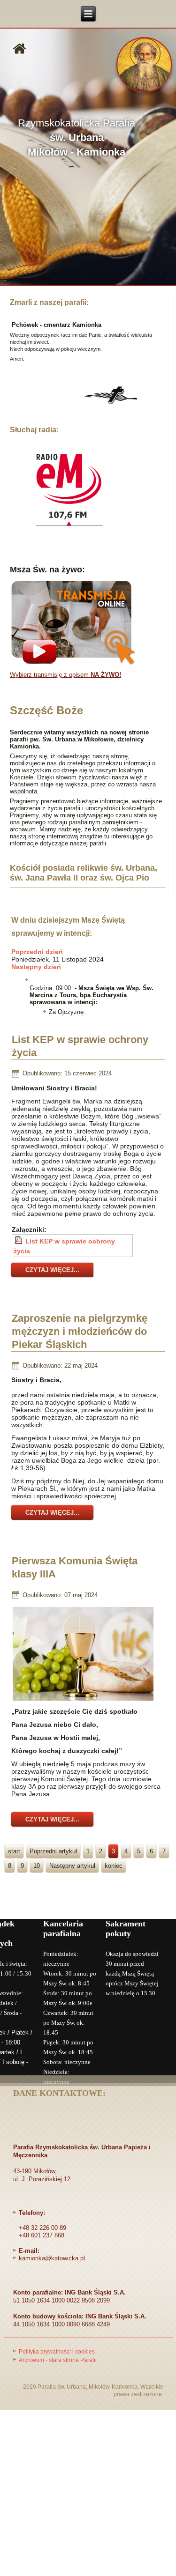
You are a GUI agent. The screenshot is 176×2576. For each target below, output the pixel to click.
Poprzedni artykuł (53, 1851)
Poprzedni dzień (37, 952)
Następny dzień (36, 967)
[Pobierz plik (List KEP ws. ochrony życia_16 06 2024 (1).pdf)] (19, 1241)
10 (37, 1866)
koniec (114, 1866)
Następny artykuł (72, 1866)
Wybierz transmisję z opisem (65, 675)
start (14, 1851)
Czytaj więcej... (52, 1270)
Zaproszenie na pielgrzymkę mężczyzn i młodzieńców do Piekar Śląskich (80, 1331)
